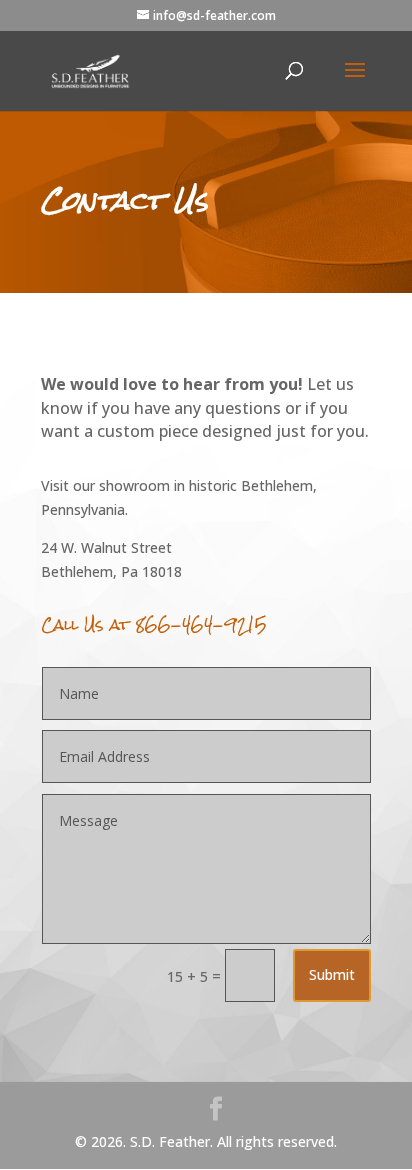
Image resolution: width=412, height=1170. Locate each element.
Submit (332, 974)
